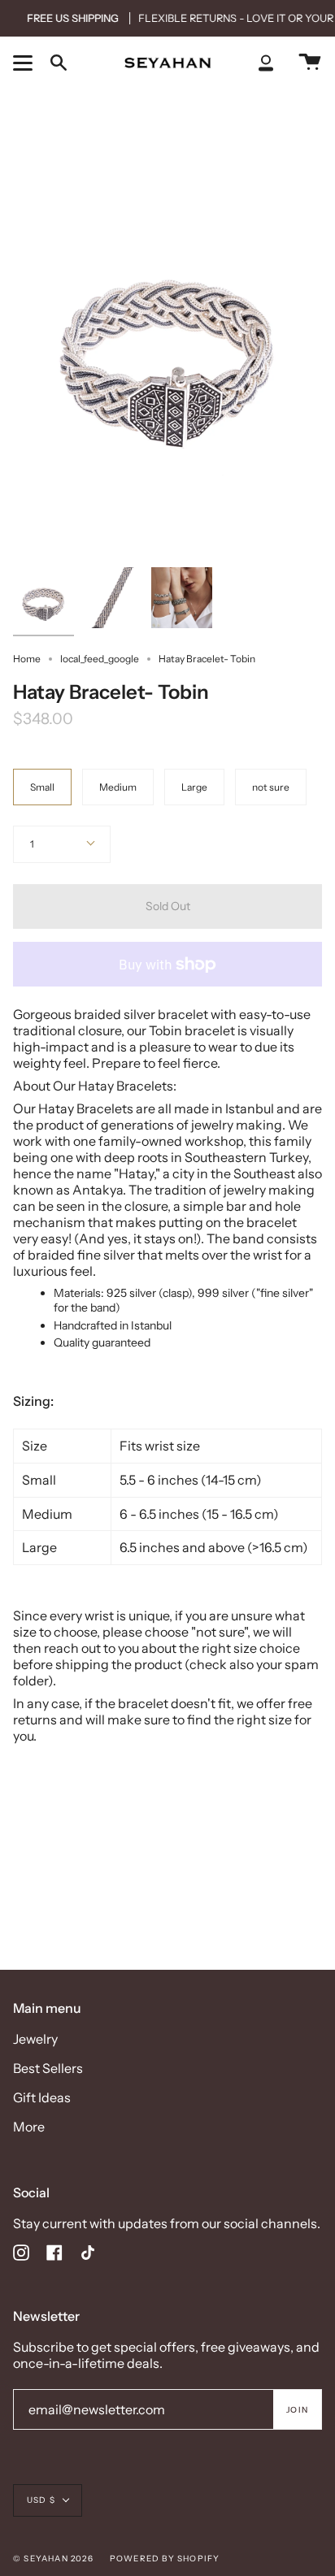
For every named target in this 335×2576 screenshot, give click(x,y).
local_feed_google (100, 659)
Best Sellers (48, 2068)
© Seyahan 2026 (53, 2559)
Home (27, 659)
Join (297, 2410)
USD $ (41, 2500)
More (29, 2127)
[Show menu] (25, 63)
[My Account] (266, 63)
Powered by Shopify (165, 2559)
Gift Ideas (42, 2097)
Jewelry (35, 2039)
